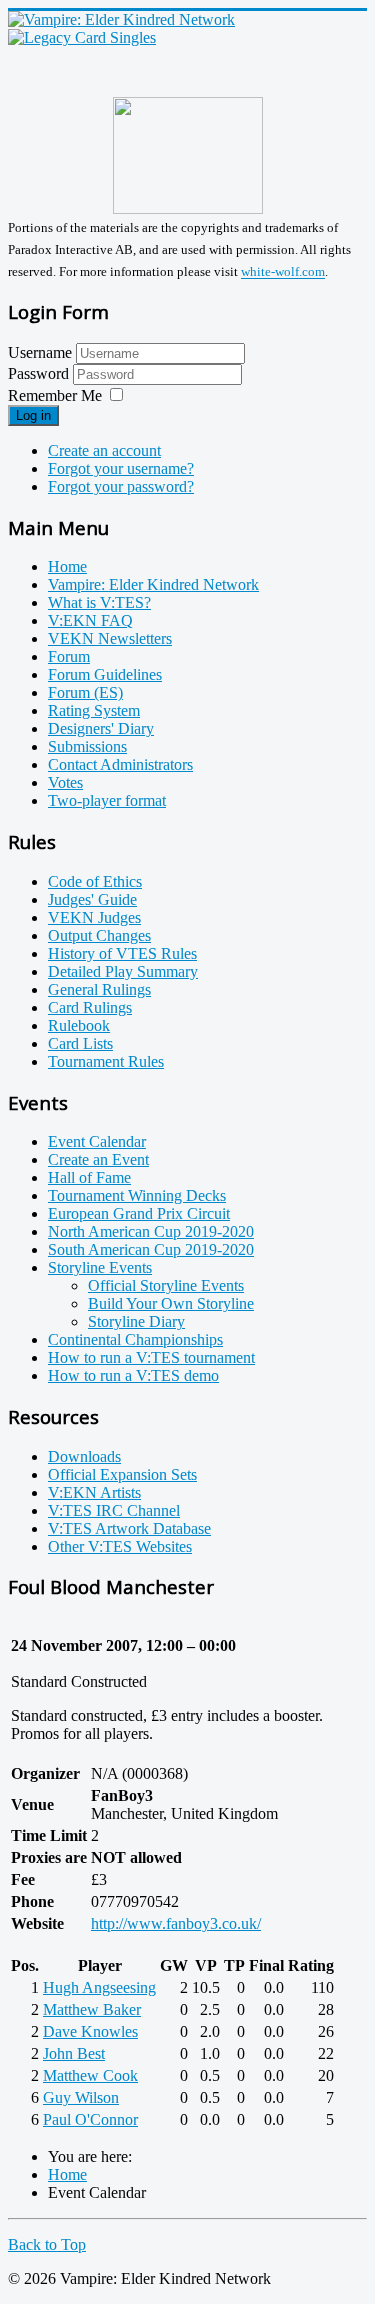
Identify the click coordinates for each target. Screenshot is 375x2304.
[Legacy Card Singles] (82, 37)
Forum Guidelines (105, 674)
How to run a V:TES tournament (151, 1357)
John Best (74, 2053)
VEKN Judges (94, 917)
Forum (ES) (85, 692)
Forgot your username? (121, 468)
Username (40, 352)
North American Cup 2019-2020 (151, 1231)
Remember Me (55, 395)
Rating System (94, 710)
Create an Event (98, 1159)
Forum (69, 656)
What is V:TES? (99, 602)
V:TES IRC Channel (114, 1510)
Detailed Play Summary (123, 971)
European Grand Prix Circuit (139, 1213)
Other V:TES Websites (120, 1546)
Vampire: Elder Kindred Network (153, 584)
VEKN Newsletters (110, 638)
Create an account (104, 450)
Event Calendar (97, 1141)
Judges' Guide (92, 899)
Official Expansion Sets (122, 1474)
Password (40, 373)
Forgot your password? (121, 486)
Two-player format (107, 800)
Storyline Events (100, 1267)
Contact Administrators (120, 764)
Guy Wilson (81, 2097)
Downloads (84, 1456)
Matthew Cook (90, 2075)
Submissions (87, 746)
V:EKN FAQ (90, 620)
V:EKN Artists (94, 1492)
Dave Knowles (90, 2031)
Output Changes (99, 935)
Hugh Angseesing (99, 1987)
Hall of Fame (89, 1177)
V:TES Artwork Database (129, 1528)
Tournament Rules (106, 1061)
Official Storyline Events (166, 1285)
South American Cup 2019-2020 (151, 1249)
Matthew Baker (92, 2009)
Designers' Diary (101, 728)
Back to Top (47, 2244)
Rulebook (79, 1025)
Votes (65, 782)
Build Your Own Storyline (171, 1303)
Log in (33, 415)
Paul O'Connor (90, 2119)
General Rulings (99, 989)
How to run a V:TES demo (133, 1375)
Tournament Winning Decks (137, 1195)
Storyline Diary (136, 1321)
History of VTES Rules (122, 953)
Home (67, 566)
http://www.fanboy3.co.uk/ (176, 1923)
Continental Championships (135, 1339)
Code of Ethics (95, 881)
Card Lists (80, 1043)
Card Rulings (90, 1007)
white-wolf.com (283, 272)
